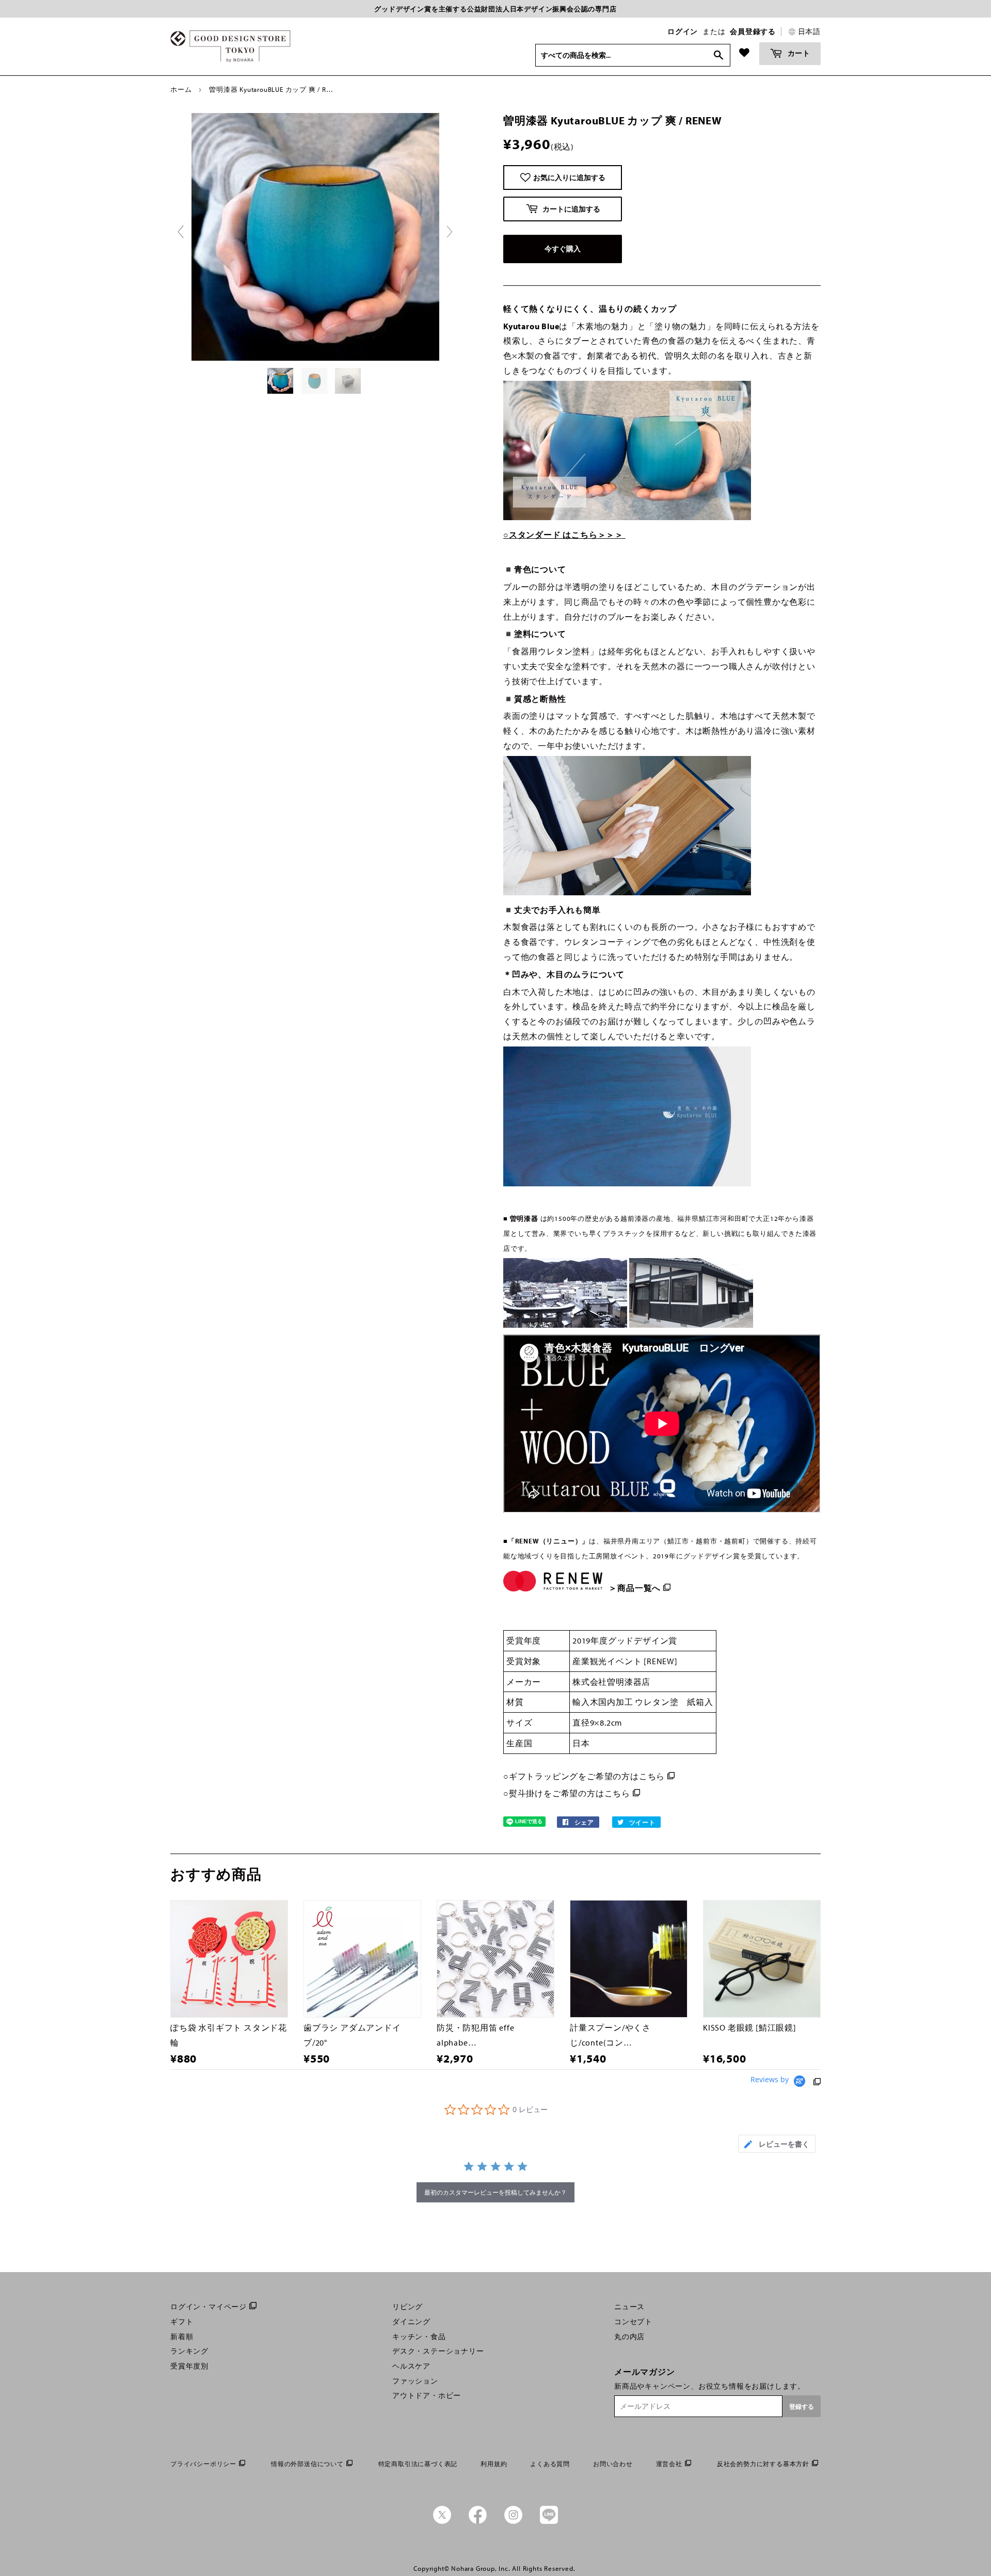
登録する (802, 2406)
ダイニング (411, 2322)
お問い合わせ (613, 2464)
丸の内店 (629, 2337)
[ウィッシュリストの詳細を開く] (744, 53)
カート (798, 53)
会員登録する (753, 31)
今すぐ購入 (563, 249)
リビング (407, 2307)
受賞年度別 (189, 2366)
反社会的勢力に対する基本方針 (763, 2464)
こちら (652, 1776)
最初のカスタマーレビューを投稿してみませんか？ (495, 2192)
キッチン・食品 (419, 2337)
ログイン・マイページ (209, 2307)
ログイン (683, 31)
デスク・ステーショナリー (438, 2351)
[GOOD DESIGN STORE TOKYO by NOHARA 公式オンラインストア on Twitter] (442, 2521)
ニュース (629, 2307)
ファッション (415, 2381)
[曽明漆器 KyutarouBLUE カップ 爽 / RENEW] (281, 381)
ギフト (182, 2322)
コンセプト (633, 2322)
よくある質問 (550, 2464)
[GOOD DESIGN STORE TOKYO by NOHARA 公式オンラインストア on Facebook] (478, 2521)
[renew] (607, 1573)
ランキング (189, 2351)
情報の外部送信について (307, 2464)
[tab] (777, 2144)
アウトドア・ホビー (427, 2395)
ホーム (181, 89)
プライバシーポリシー (203, 2464)
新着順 (182, 2337)
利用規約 (494, 2464)
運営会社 (669, 2464)
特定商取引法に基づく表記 (418, 2464)
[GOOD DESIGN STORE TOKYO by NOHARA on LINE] (549, 2521)
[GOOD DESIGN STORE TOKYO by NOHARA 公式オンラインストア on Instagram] (513, 2521)
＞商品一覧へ (635, 1588)
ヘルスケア (411, 2366)
